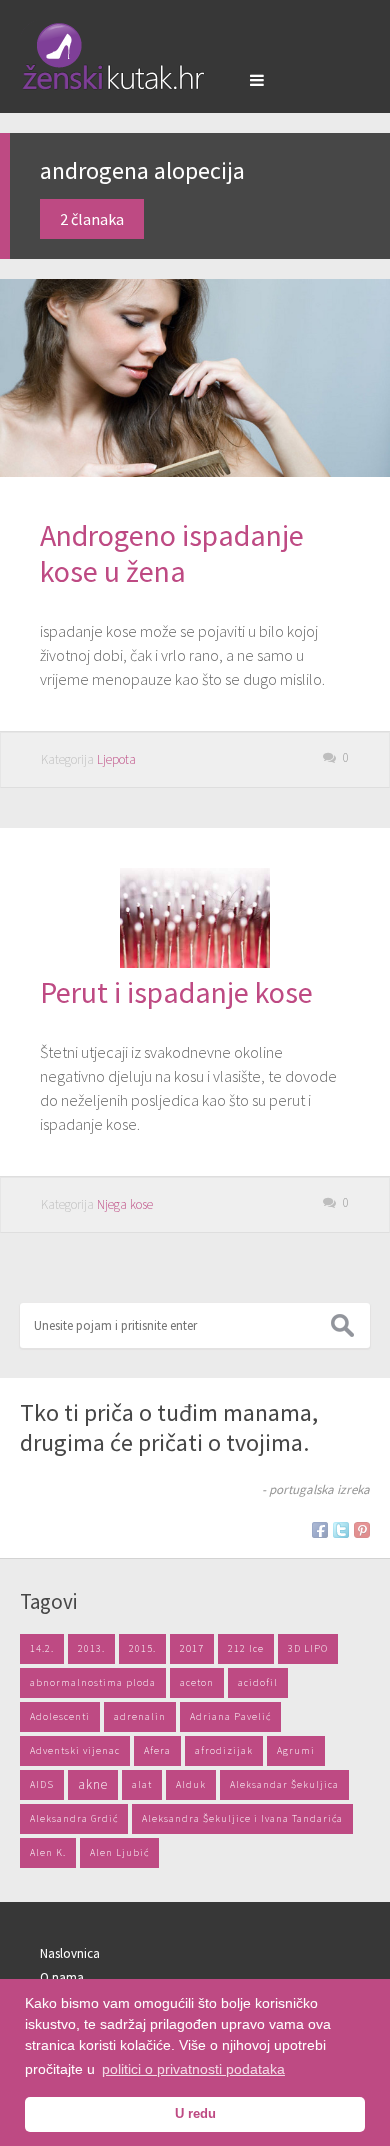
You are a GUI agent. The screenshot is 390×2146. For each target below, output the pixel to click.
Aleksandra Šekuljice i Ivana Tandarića (242, 1818)
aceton (197, 1682)
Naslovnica (70, 1953)
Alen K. (48, 1852)
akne (93, 1784)
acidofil (258, 1682)
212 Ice (246, 1648)
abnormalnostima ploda (93, 1682)
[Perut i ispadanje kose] (195, 962)
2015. (142, 1648)
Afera (157, 1750)
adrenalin (140, 1716)
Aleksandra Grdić (74, 1818)
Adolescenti (60, 1716)
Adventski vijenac (75, 1750)
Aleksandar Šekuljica (284, 1784)
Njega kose (125, 1204)
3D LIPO (308, 1648)
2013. (91, 1648)
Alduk (191, 1784)
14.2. (42, 1648)
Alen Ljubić (119, 1852)
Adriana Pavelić (230, 1716)
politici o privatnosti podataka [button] (193, 2069)
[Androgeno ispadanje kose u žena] (195, 378)
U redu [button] (195, 2114)
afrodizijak (224, 1750)
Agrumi (296, 1750)
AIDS (42, 1784)
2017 (192, 1648)
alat (142, 1784)
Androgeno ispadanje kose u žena (172, 553)
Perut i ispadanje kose (176, 992)
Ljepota (116, 759)
